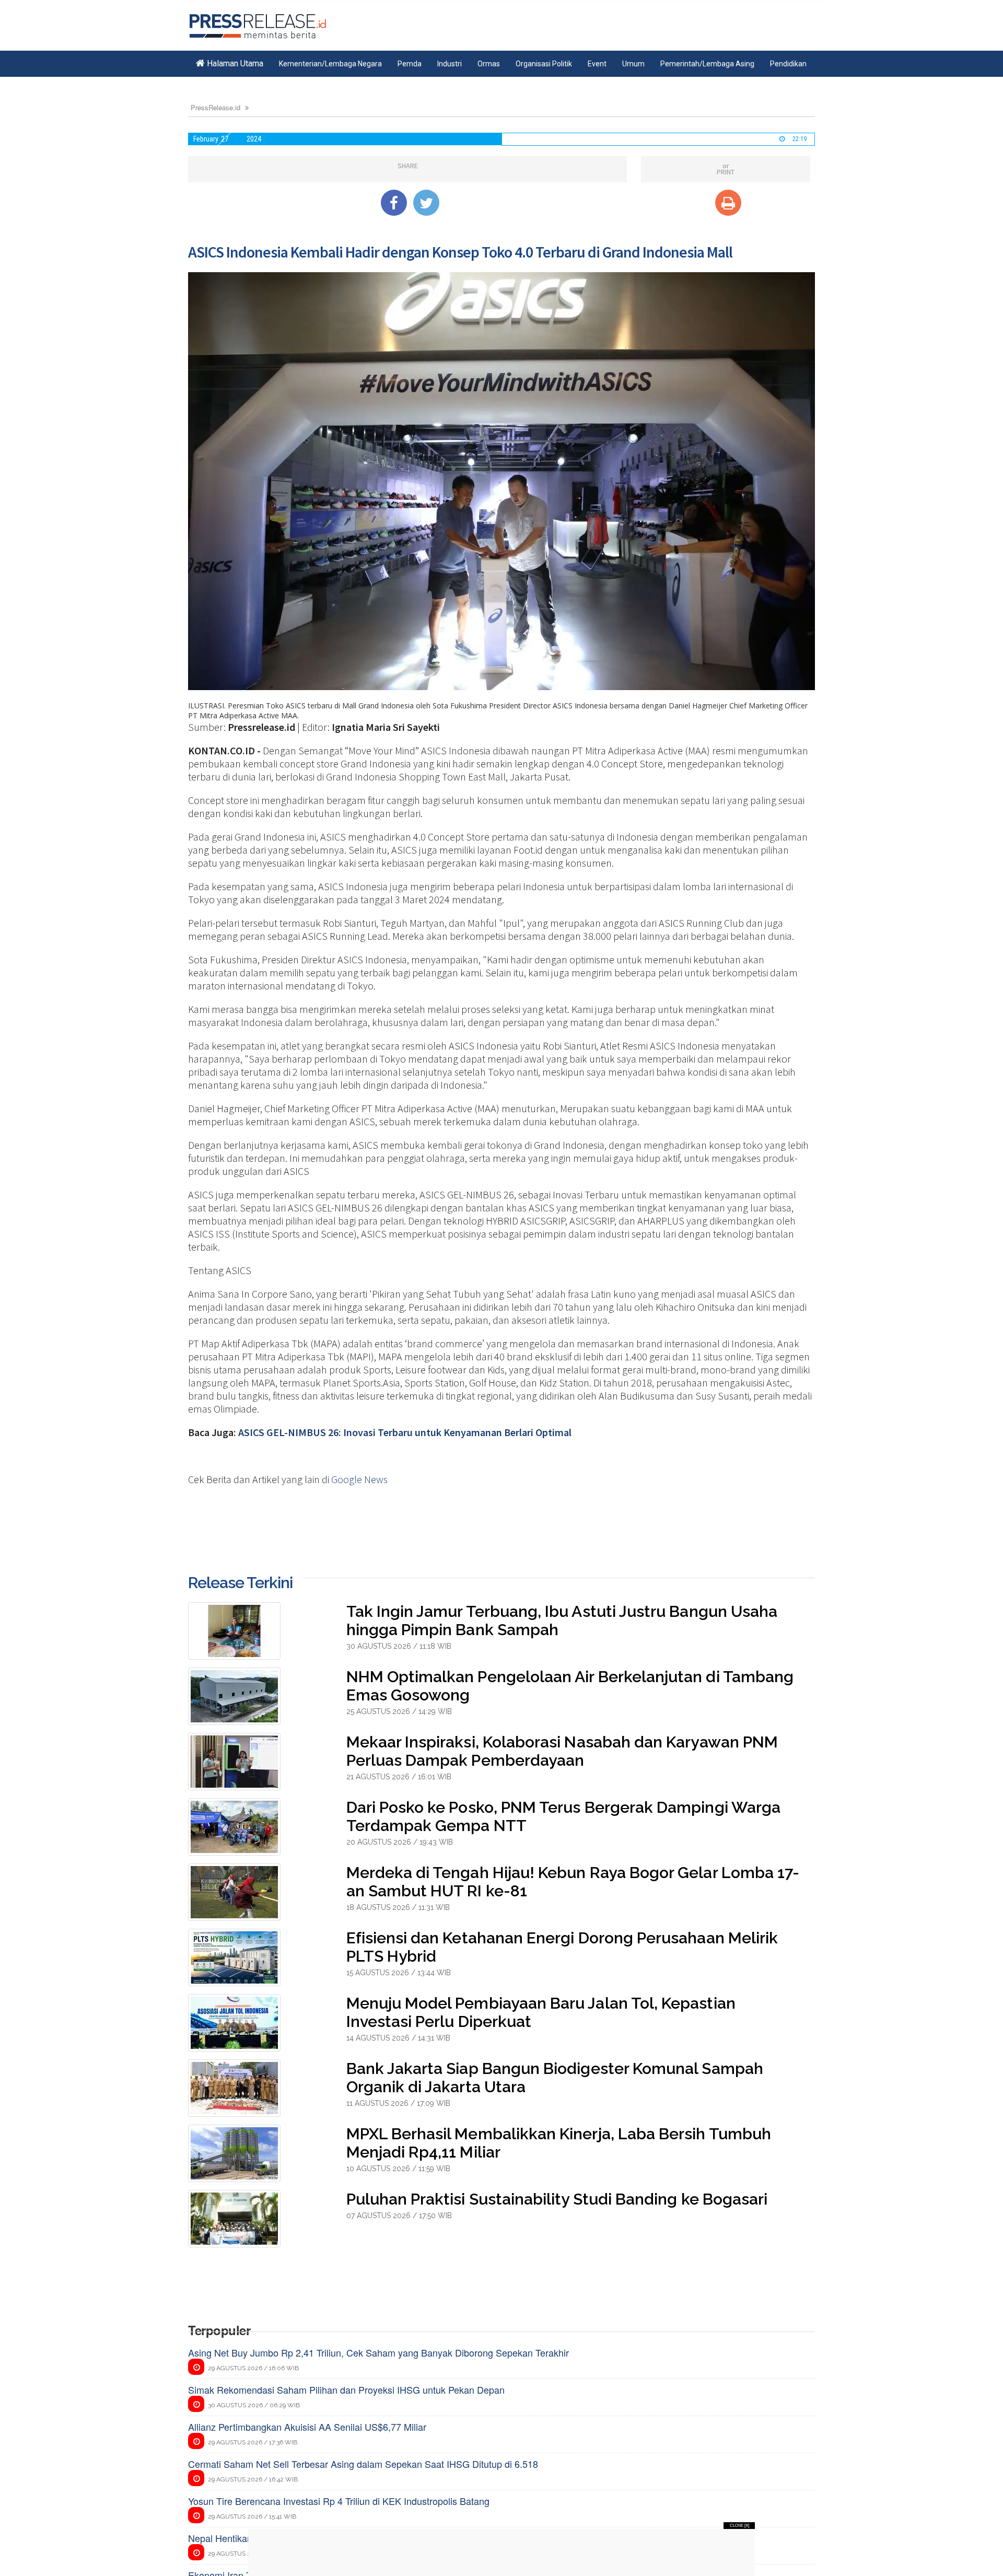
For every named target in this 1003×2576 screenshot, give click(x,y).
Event (597, 64)
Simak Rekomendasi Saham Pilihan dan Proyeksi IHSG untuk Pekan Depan (346, 2389)
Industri (450, 64)
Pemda (410, 64)
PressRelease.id (215, 107)
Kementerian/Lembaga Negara (330, 64)
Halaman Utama (234, 63)
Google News (359, 1479)
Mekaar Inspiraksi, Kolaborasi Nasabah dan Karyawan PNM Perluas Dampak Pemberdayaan (562, 1751)
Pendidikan (788, 64)
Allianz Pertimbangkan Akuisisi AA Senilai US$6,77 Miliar (307, 2427)
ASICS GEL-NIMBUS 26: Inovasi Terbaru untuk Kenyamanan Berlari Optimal (405, 1432)
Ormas (489, 64)
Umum (633, 64)
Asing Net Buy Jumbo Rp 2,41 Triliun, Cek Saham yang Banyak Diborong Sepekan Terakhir (378, 2352)
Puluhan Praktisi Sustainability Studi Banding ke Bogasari (557, 2199)
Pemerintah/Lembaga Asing (707, 64)
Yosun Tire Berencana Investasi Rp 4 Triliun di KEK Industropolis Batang (339, 2501)
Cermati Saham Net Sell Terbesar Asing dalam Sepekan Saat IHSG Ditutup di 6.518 (363, 2464)
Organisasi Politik (544, 64)
